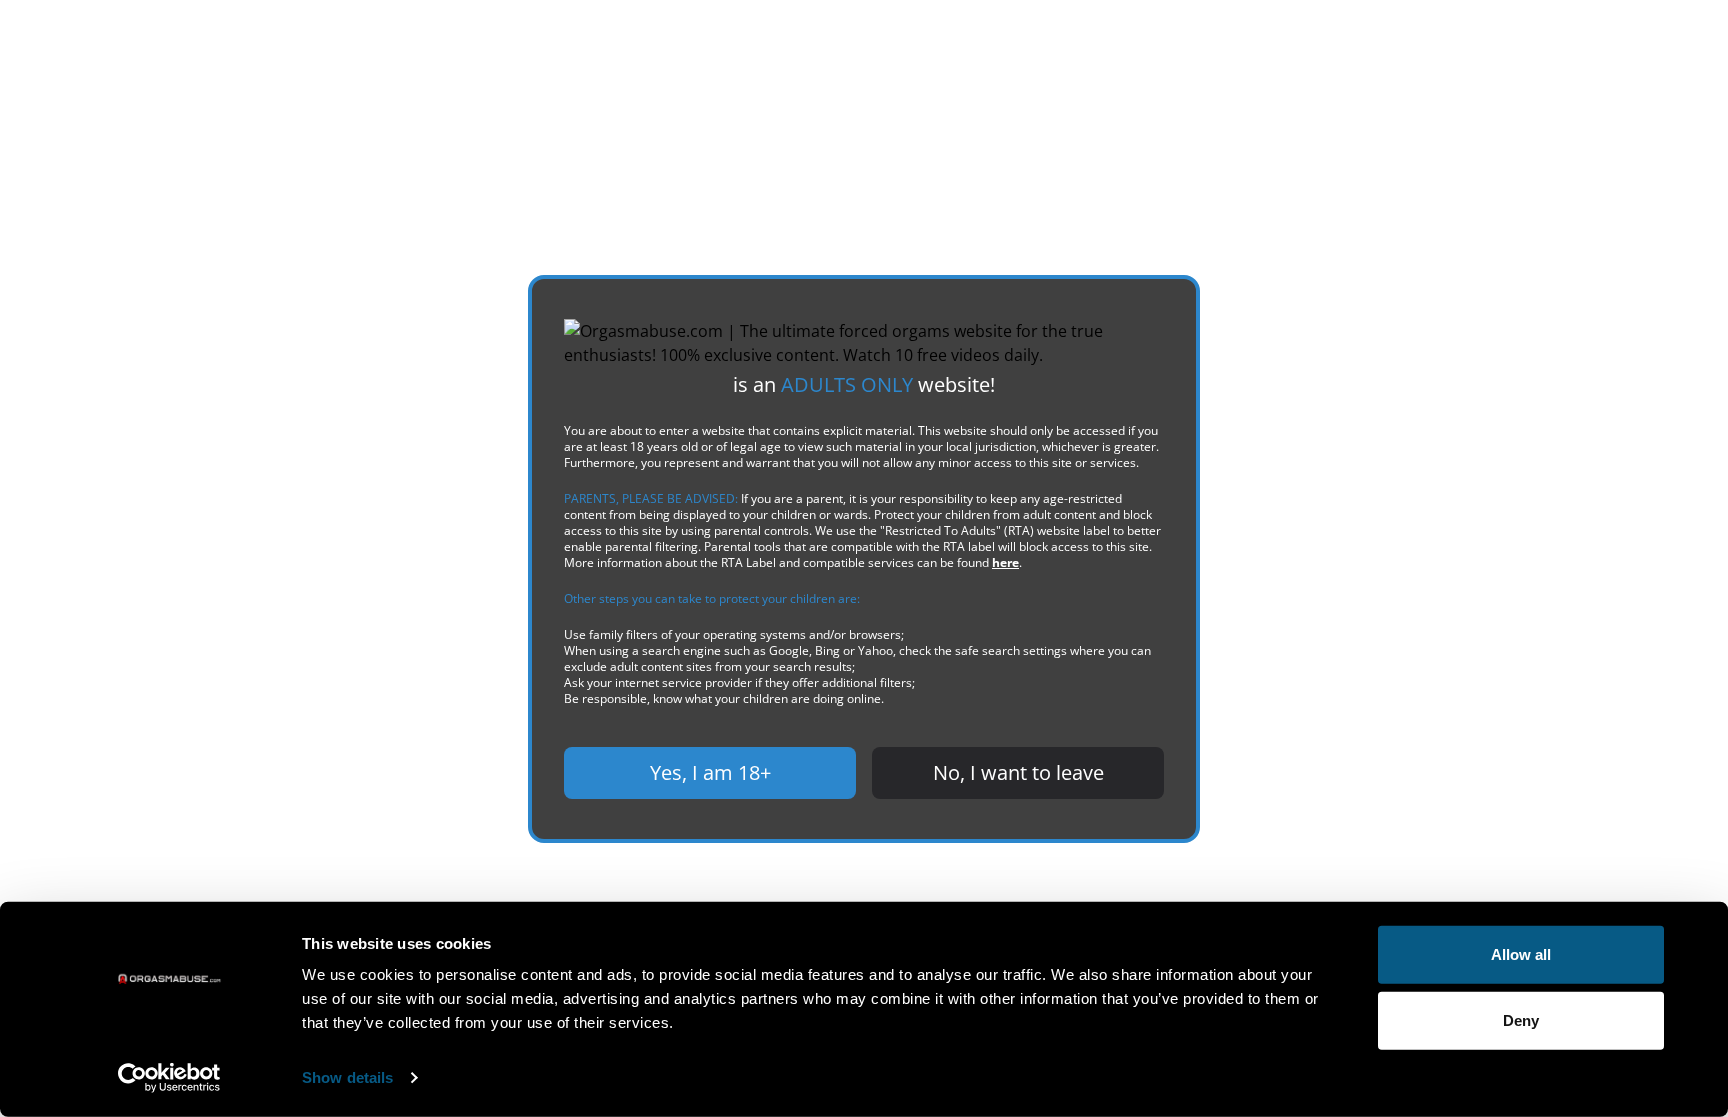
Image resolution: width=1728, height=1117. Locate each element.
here (1005, 562)
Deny (1521, 1019)
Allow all (1521, 954)
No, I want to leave (1018, 772)
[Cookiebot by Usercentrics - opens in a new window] (169, 1078)
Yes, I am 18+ (710, 772)
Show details (347, 1077)
